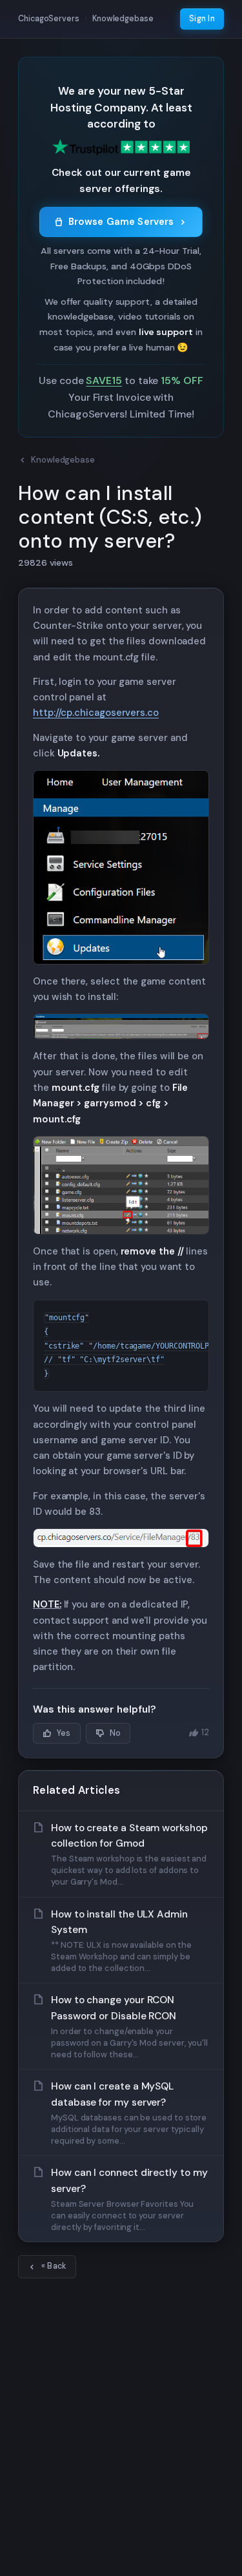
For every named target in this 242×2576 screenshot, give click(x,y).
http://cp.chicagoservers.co (96, 713)
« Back (54, 2266)
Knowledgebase (63, 460)
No (116, 1733)
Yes (64, 1733)
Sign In (202, 19)
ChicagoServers (49, 19)
